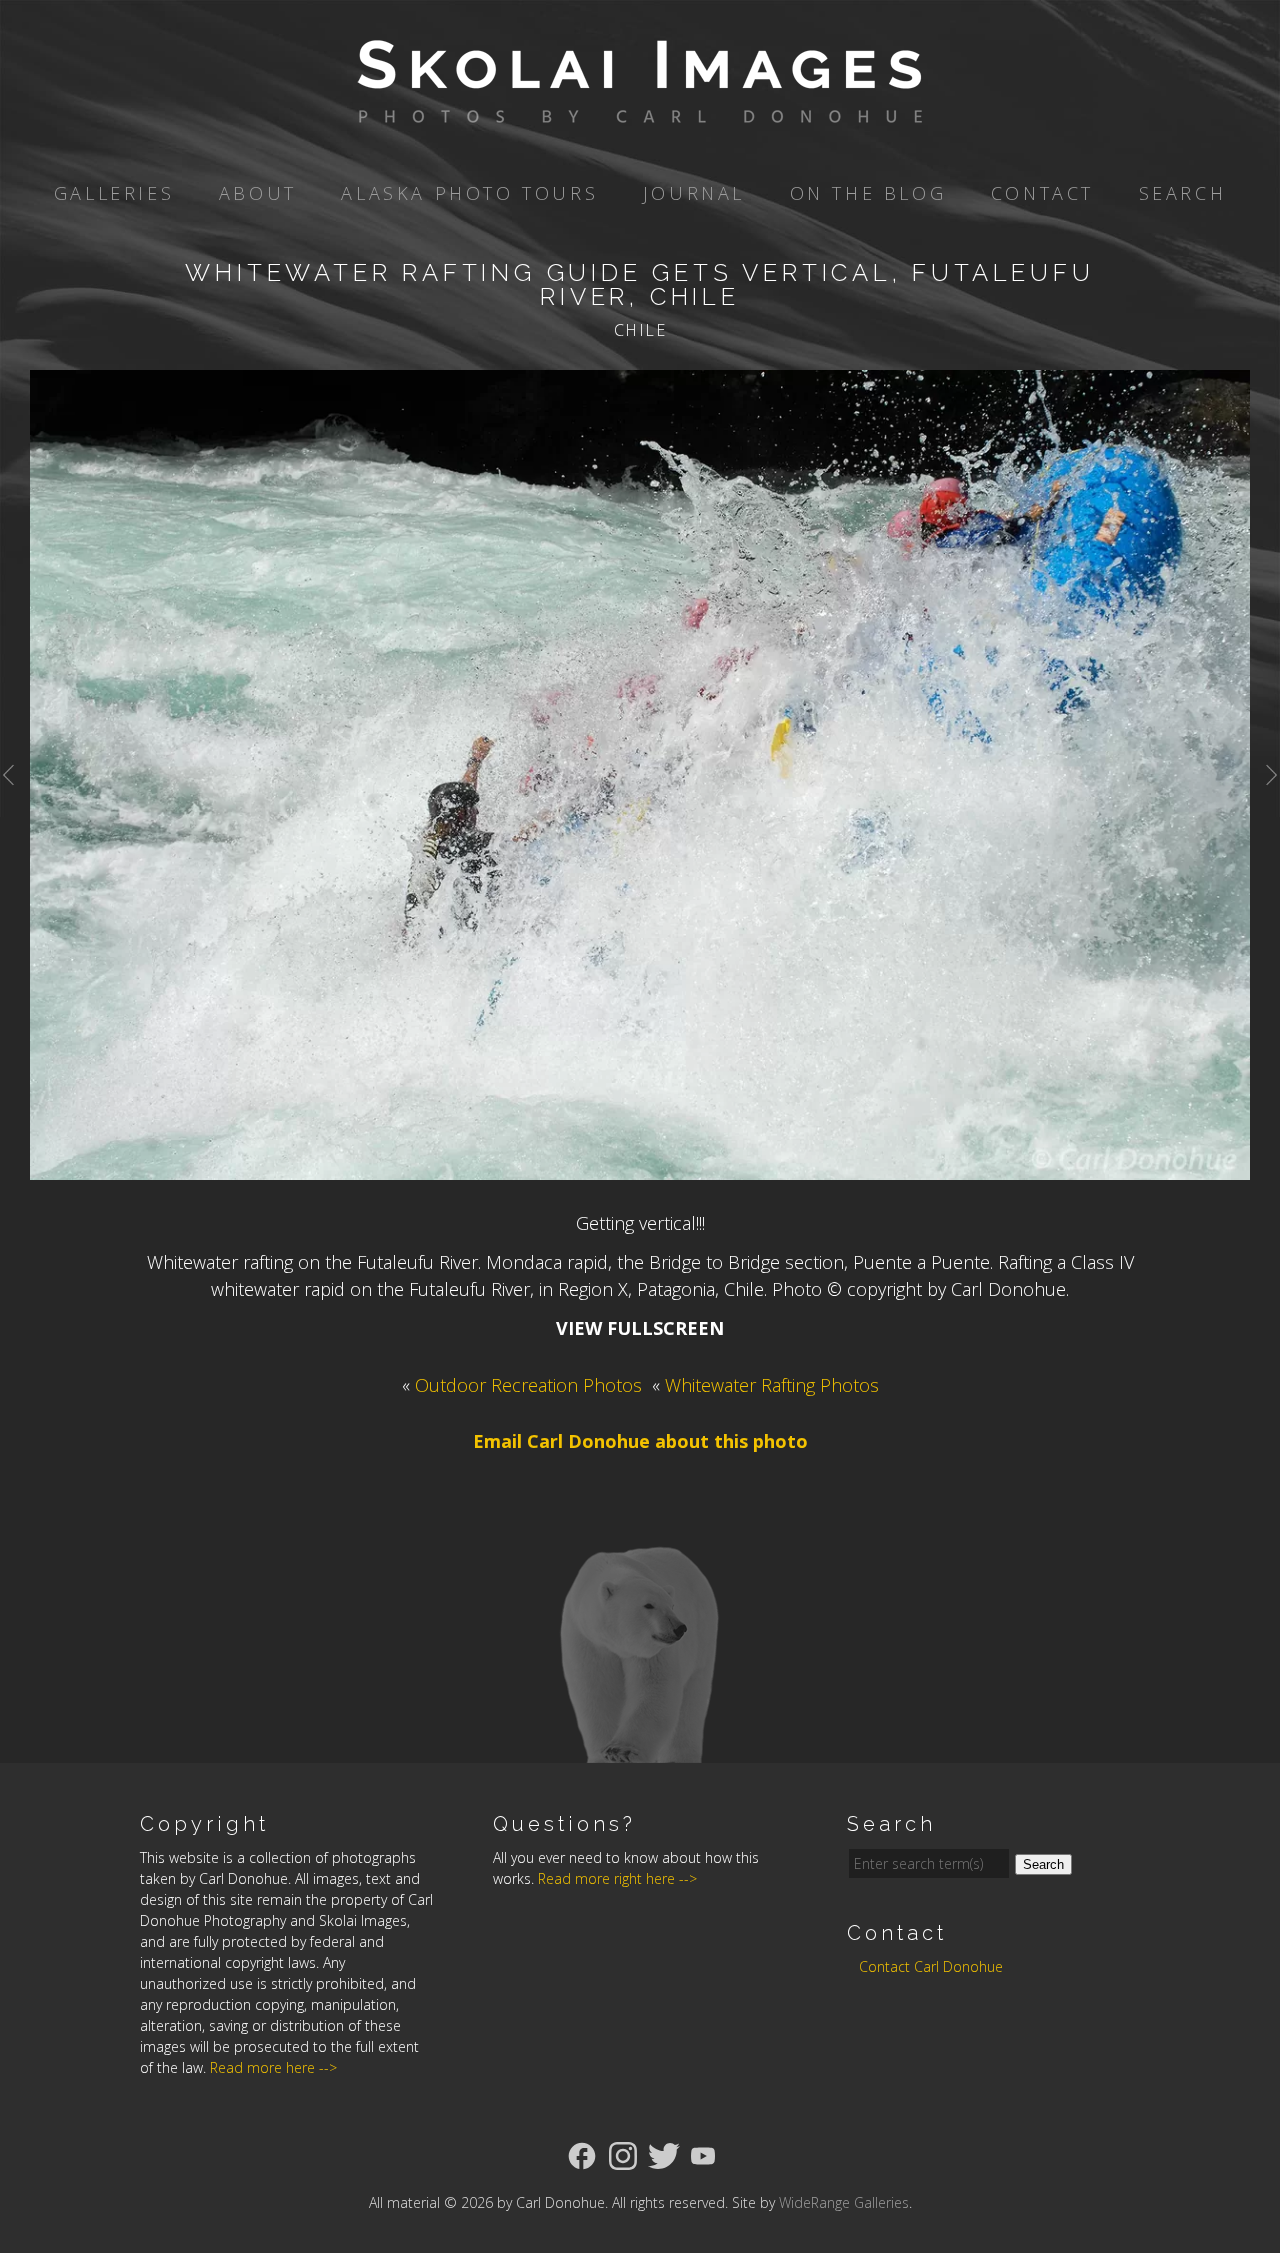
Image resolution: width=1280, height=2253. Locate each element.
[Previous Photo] (15, 799)
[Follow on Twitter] (664, 2154)
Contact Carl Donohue (931, 1966)
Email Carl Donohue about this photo (640, 1441)
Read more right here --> (617, 1878)
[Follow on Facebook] (582, 2154)
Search (1183, 193)
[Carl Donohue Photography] (640, 109)
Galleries (114, 193)
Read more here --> (273, 2067)
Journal (694, 193)
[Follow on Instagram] (623, 2154)
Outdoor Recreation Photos (528, 1385)
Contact (1042, 193)
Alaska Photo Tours (469, 193)
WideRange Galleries (844, 2202)
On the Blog (868, 193)
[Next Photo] (1265, 799)
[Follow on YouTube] (703, 2154)
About (258, 193)
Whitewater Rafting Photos (772, 1385)
